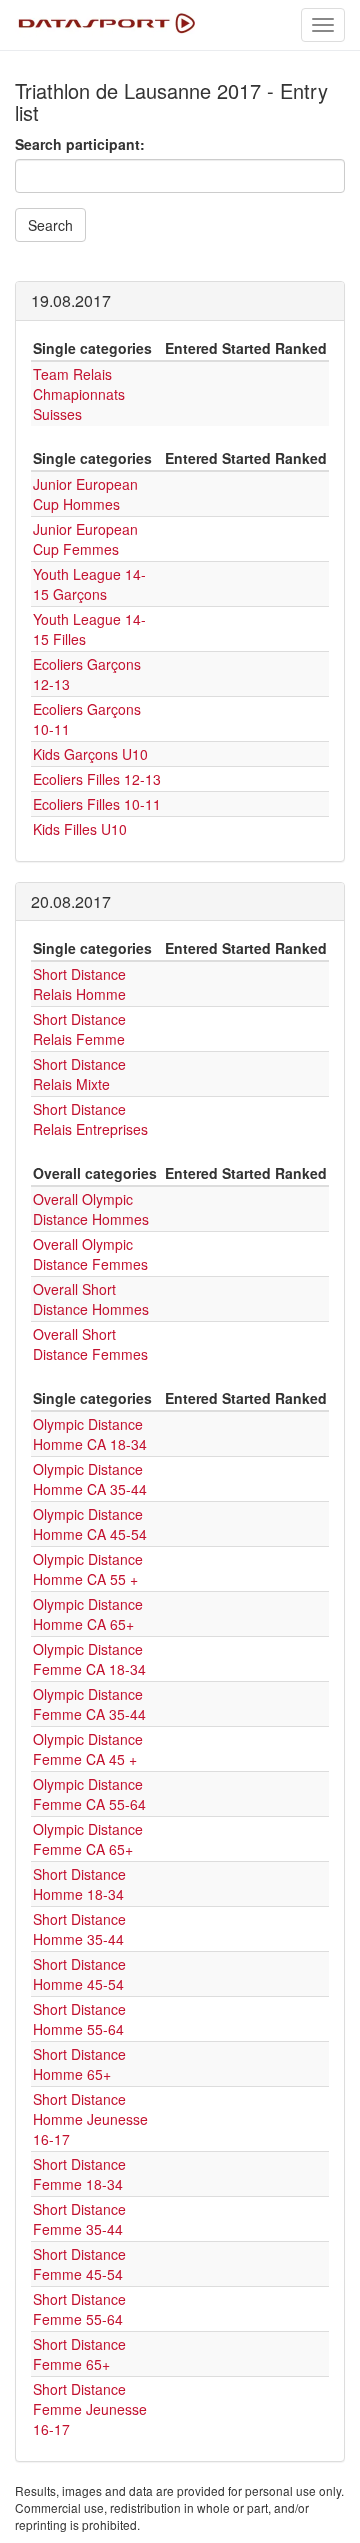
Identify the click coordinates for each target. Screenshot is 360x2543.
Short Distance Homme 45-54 (79, 1974)
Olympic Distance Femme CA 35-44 (89, 1704)
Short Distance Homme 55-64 (79, 2019)
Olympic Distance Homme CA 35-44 (90, 1479)
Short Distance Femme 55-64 (79, 2309)
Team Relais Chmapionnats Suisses (79, 394)
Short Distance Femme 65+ (79, 2354)
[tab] (180, 301)
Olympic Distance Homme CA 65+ (88, 1614)
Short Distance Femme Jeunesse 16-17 (90, 2409)
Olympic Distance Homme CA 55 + (88, 1569)
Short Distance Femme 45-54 (79, 2264)
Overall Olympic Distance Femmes (90, 1254)
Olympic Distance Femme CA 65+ (88, 1839)
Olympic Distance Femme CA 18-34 (89, 1659)
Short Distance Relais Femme (79, 1029)
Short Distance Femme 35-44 (79, 2219)
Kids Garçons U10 (90, 754)
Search (50, 225)
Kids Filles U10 (80, 829)
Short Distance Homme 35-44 (79, 1929)
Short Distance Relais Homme (79, 984)
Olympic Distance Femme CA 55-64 (89, 1794)
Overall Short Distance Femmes (90, 1344)
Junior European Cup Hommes (85, 494)
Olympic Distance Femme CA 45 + (88, 1749)
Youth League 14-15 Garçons (89, 584)
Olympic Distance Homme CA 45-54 (90, 1524)
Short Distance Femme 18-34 (79, 2174)
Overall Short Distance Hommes (91, 1299)
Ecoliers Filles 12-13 (97, 779)
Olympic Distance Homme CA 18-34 (90, 1434)
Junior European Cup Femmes (85, 539)
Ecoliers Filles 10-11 (97, 804)
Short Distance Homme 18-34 (79, 1884)
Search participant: (80, 144)
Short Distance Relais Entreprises (90, 1119)
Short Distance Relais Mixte (79, 1074)
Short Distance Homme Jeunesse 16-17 (90, 2119)
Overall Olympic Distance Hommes (91, 1209)
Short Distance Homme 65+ (79, 2064)
